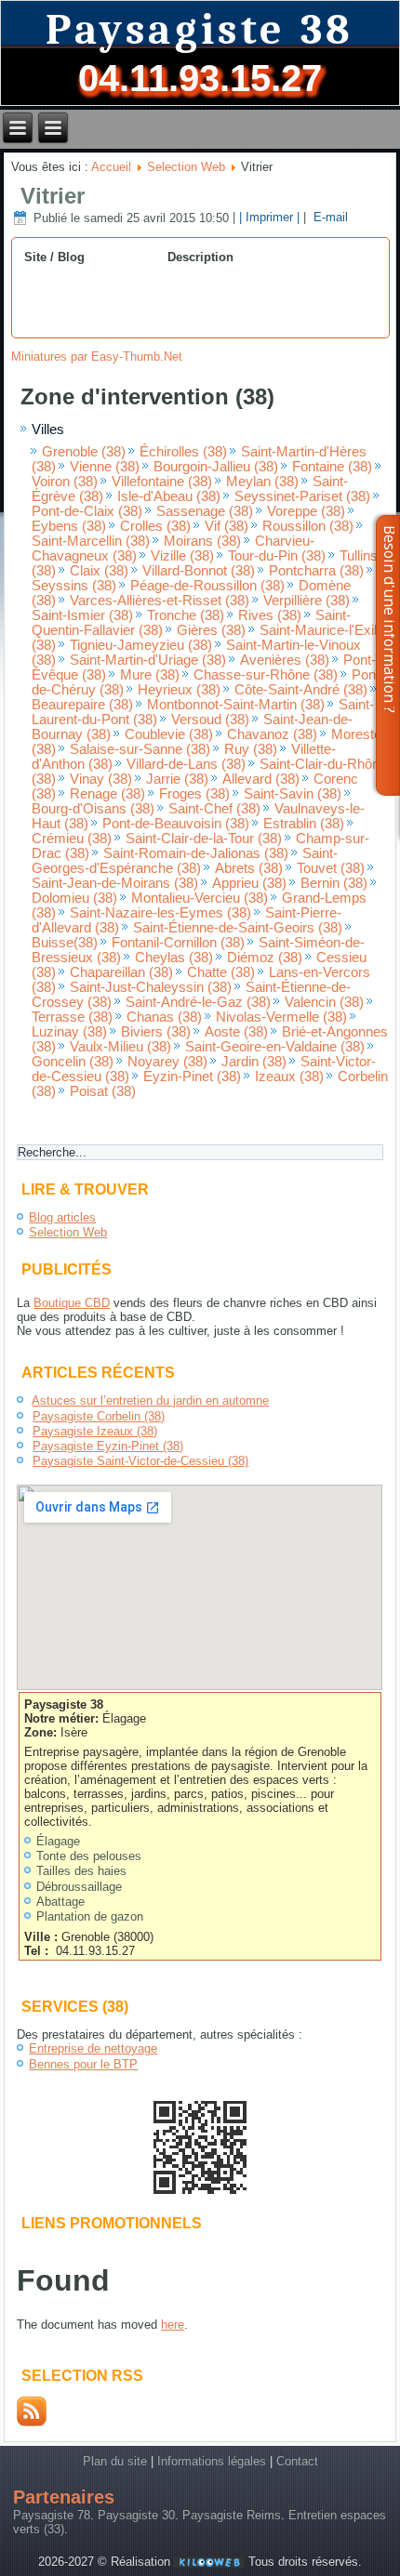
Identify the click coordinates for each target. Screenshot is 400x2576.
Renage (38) (107, 794)
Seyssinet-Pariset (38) (302, 496)
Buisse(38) (65, 943)
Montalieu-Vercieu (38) (200, 898)
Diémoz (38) (265, 958)
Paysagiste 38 (200, 30)
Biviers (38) (156, 1032)
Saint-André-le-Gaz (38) (198, 1002)
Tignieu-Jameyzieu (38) (141, 645)
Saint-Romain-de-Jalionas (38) (196, 853)
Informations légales (212, 2461)
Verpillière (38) (307, 601)
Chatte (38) (221, 972)
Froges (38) (194, 794)
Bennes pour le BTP (83, 2064)
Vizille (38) (182, 556)
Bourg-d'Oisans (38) (93, 809)
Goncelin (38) (73, 1062)
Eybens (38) (69, 526)
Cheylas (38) (174, 958)
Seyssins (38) (74, 586)
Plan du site (115, 2461)
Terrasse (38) (72, 1017)
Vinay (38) (101, 779)
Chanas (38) (164, 1017)
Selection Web (186, 167)
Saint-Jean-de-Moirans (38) (115, 883)
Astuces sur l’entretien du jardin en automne (150, 1400)
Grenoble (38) (84, 452)
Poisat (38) (103, 1091)
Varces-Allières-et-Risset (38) (160, 601)
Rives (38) (270, 615)
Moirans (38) (202, 541)
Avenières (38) (285, 660)
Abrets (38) (249, 868)
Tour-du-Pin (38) (277, 556)
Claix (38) (99, 571)
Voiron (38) (65, 482)
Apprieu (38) (249, 883)
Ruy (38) (251, 749)
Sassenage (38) (205, 511)
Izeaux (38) (289, 1077)
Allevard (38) (261, 779)
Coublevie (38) (169, 734)
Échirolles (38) (183, 452)
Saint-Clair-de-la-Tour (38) (204, 839)
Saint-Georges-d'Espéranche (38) (185, 861)
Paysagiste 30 (136, 2515)
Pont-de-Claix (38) (87, 511)
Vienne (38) (105, 467)
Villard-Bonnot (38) (199, 571)
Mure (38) (150, 675)
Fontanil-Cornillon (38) (178, 943)
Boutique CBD (72, 1303)
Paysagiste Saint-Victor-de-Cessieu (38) (140, 1461)
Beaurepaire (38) (82, 705)
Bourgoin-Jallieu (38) (216, 467)
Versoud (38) (210, 720)
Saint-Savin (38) (293, 794)
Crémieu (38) (72, 839)
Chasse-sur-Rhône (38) (266, 675)
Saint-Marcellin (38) (91, 541)
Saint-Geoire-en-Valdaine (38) (275, 1047)
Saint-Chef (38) (214, 809)
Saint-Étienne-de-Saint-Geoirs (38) (238, 928)
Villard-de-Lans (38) (186, 764)
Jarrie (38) (177, 779)
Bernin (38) (334, 883)
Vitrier (53, 196)
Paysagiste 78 (52, 2515)
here (173, 2325)
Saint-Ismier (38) (82, 615)
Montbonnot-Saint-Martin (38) (236, 705)
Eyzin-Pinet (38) (192, 1077)
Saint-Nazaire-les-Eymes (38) (160, 913)
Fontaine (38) (332, 467)
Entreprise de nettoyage (93, 2048)
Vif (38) (227, 526)
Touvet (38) (331, 868)
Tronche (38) (186, 615)
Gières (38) (211, 630)
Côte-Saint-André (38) (301, 690)
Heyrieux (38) (179, 690)
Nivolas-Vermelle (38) (281, 1017)
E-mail (329, 218)
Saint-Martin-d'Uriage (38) (148, 660)
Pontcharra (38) (316, 571)
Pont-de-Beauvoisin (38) (176, 824)
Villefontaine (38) (162, 482)
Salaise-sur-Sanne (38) (140, 749)
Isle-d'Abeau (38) (169, 496)
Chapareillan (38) (121, 972)
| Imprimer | (269, 218)
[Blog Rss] (32, 2422)
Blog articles (62, 1217)
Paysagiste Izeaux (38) (95, 1431)
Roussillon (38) (308, 526)
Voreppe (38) (306, 511)
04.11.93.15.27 (200, 78)
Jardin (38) (254, 1062)
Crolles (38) (155, 526)
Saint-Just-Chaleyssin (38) (151, 987)
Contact (297, 2461)
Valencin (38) (324, 1002)
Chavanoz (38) (272, 734)
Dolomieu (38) (74, 898)
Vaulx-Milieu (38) (120, 1047)
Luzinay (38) (69, 1032)
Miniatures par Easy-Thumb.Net (97, 357)
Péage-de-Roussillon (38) (207, 586)
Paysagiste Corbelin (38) (99, 1416)
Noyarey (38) (167, 1062)
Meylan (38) (262, 482)
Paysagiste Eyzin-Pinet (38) (108, 1446)
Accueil (111, 167)
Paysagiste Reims (232, 2515)
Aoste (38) (236, 1032)
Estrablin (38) (304, 824)
